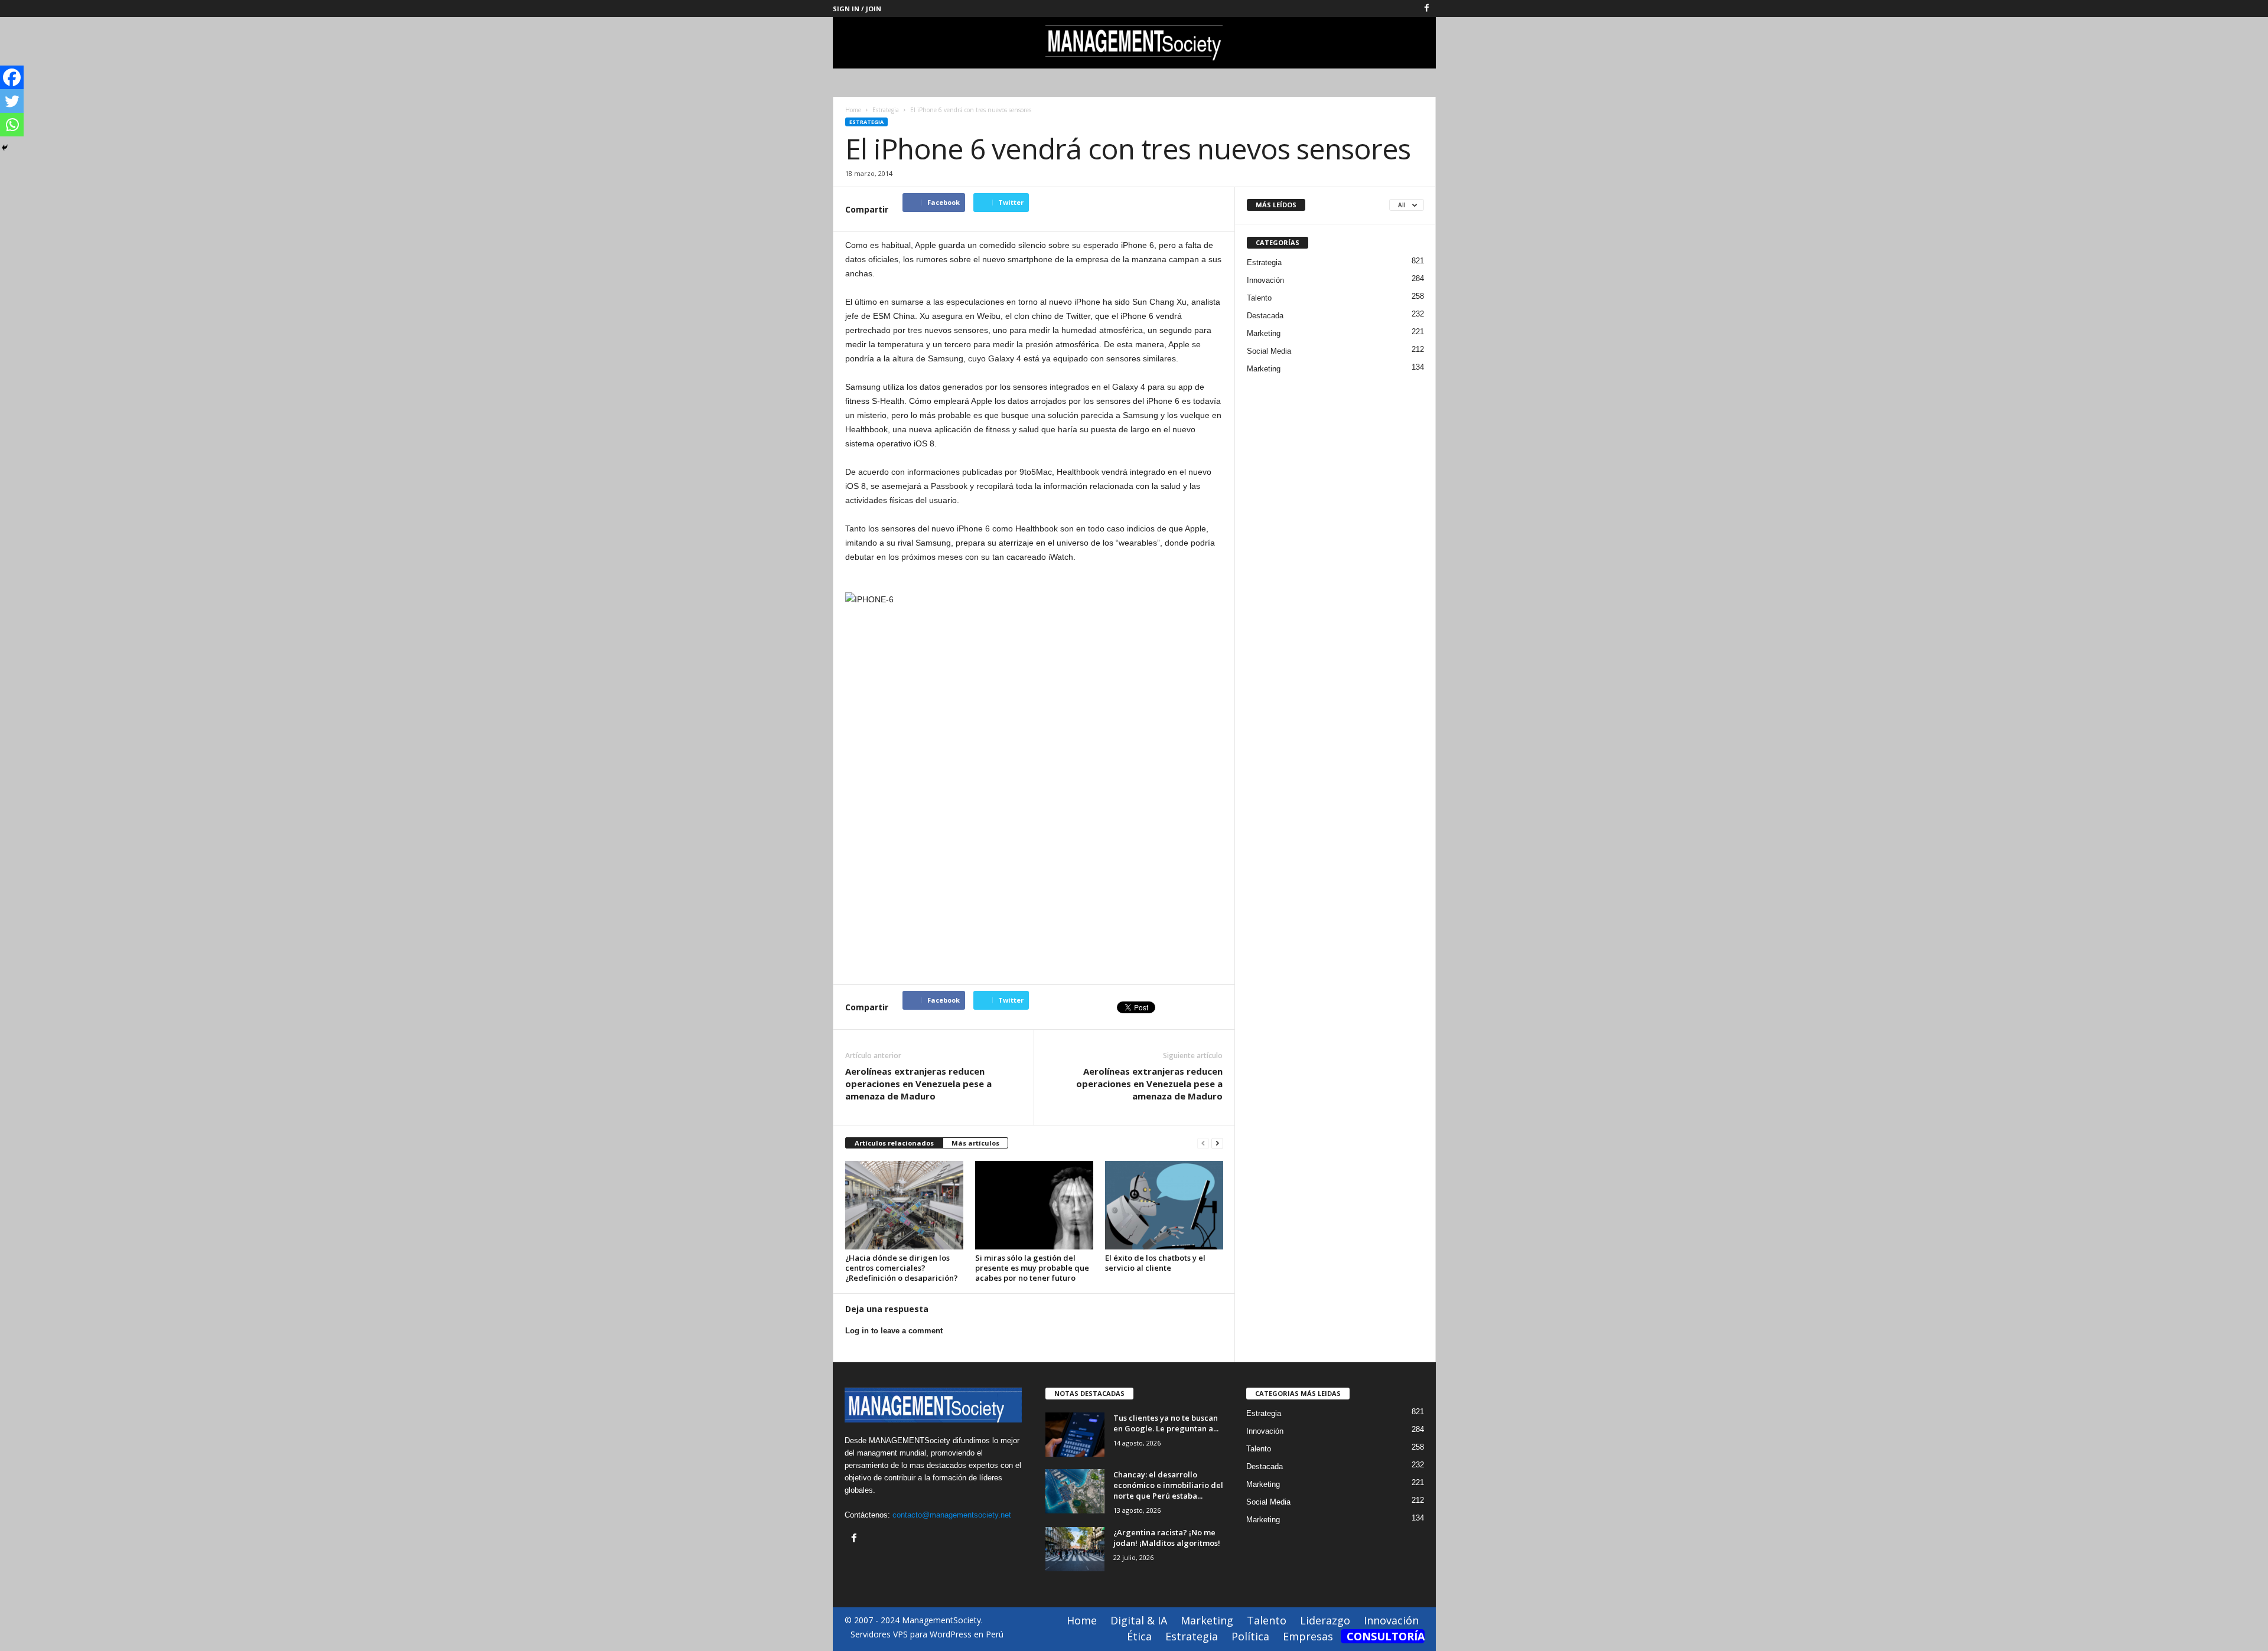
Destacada (1265, 316)
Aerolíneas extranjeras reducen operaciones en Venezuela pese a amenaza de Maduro (918, 1084)
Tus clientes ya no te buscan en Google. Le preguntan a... (1166, 1423)
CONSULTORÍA (1386, 1636)
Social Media (1269, 351)
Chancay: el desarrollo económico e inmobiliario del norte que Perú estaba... (1168, 1485)
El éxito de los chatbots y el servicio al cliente (1155, 1263)
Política (1250, 1636)
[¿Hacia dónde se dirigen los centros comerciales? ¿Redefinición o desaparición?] (904, 1205)
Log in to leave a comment (894, 1331)
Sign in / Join (857, 9)
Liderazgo (1325, 1620)
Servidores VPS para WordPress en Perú (927, 1634)
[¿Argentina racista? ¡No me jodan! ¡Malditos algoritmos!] (1075, 1549)
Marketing (1264, 333)
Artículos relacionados (894, 1143)
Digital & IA (1139, 1620)
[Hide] (5, 148)
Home (853, 110)
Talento (1259, 298)
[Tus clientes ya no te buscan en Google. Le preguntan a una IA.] (1075, 1435)
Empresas (1308, 1636)
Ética (1139, 1636)
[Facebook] (1427, 9)
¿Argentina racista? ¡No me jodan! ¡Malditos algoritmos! (1167, 1538)
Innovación (1265, 280)
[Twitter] (12, 101)
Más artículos (975, 1143)
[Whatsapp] (12, 125)
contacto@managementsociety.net (952, 1515)
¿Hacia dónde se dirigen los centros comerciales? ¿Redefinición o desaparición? (902, 1268)
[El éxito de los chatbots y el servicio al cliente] (1164, 1205)
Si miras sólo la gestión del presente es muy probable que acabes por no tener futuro (1032, 1268)
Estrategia (866, 122)
